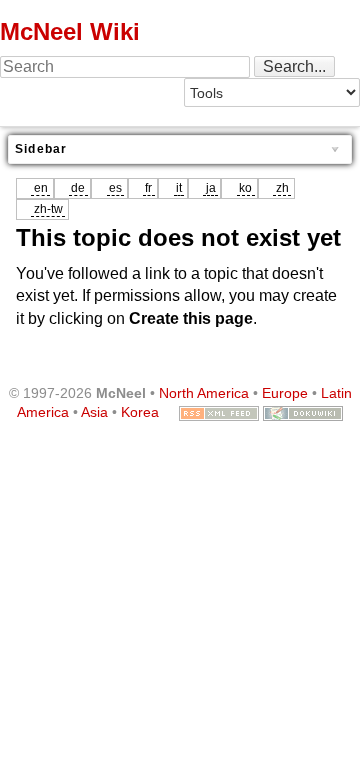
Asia (94, 412)
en (41, 188)
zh (282, 188)
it (179, 188)
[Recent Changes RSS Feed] (219, 412)
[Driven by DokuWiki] (303, 412)
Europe (285, 393)
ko (245, 188)
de (78, 188)
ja (211, 188)
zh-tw (48, 209)
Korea (140, 412)
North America (204, 393)
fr (148, 188)
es (115, 188)
